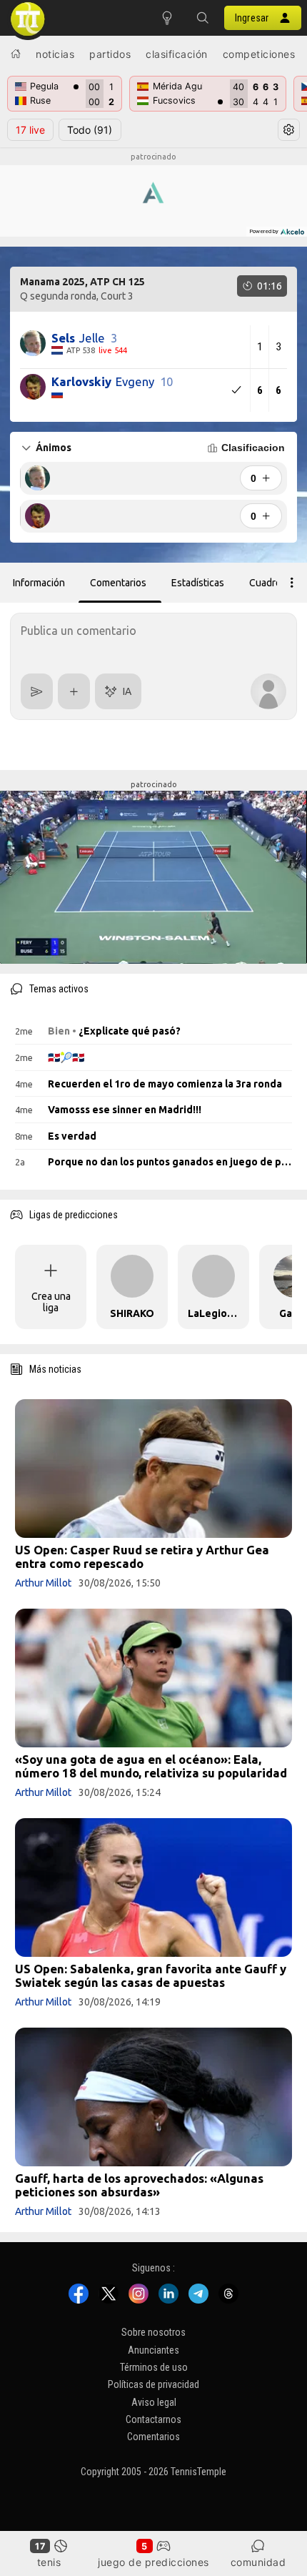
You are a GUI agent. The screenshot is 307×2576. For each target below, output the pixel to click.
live (30, 130)
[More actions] (292, 583)
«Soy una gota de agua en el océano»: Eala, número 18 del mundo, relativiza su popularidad (151, 1766)
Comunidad (258, 2562)
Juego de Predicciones (153, 2562)
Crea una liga (51, 1302)
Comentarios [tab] (118, 583)
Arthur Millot (43, 1583)
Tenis (49, 2562)
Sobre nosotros (153, 2332)
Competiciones (259, 54)
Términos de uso (154, 2367)
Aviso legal (154, 2402)
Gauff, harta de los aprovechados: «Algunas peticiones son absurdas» (139, 2185)
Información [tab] (39, 583)
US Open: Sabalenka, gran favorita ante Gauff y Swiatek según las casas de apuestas (151, 1975)
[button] (203, 18)
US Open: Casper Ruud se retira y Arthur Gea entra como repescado (142, 1556)
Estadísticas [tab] (198, 583)
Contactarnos (153, 2419)
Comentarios (153, 2437)
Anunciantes (153, 2350)
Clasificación (177, 54)
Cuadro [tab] (265, 583)
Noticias (55, 54)
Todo (90, 130)
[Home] (16, 54)
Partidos (110, 54)
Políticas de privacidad (153, 2384)
